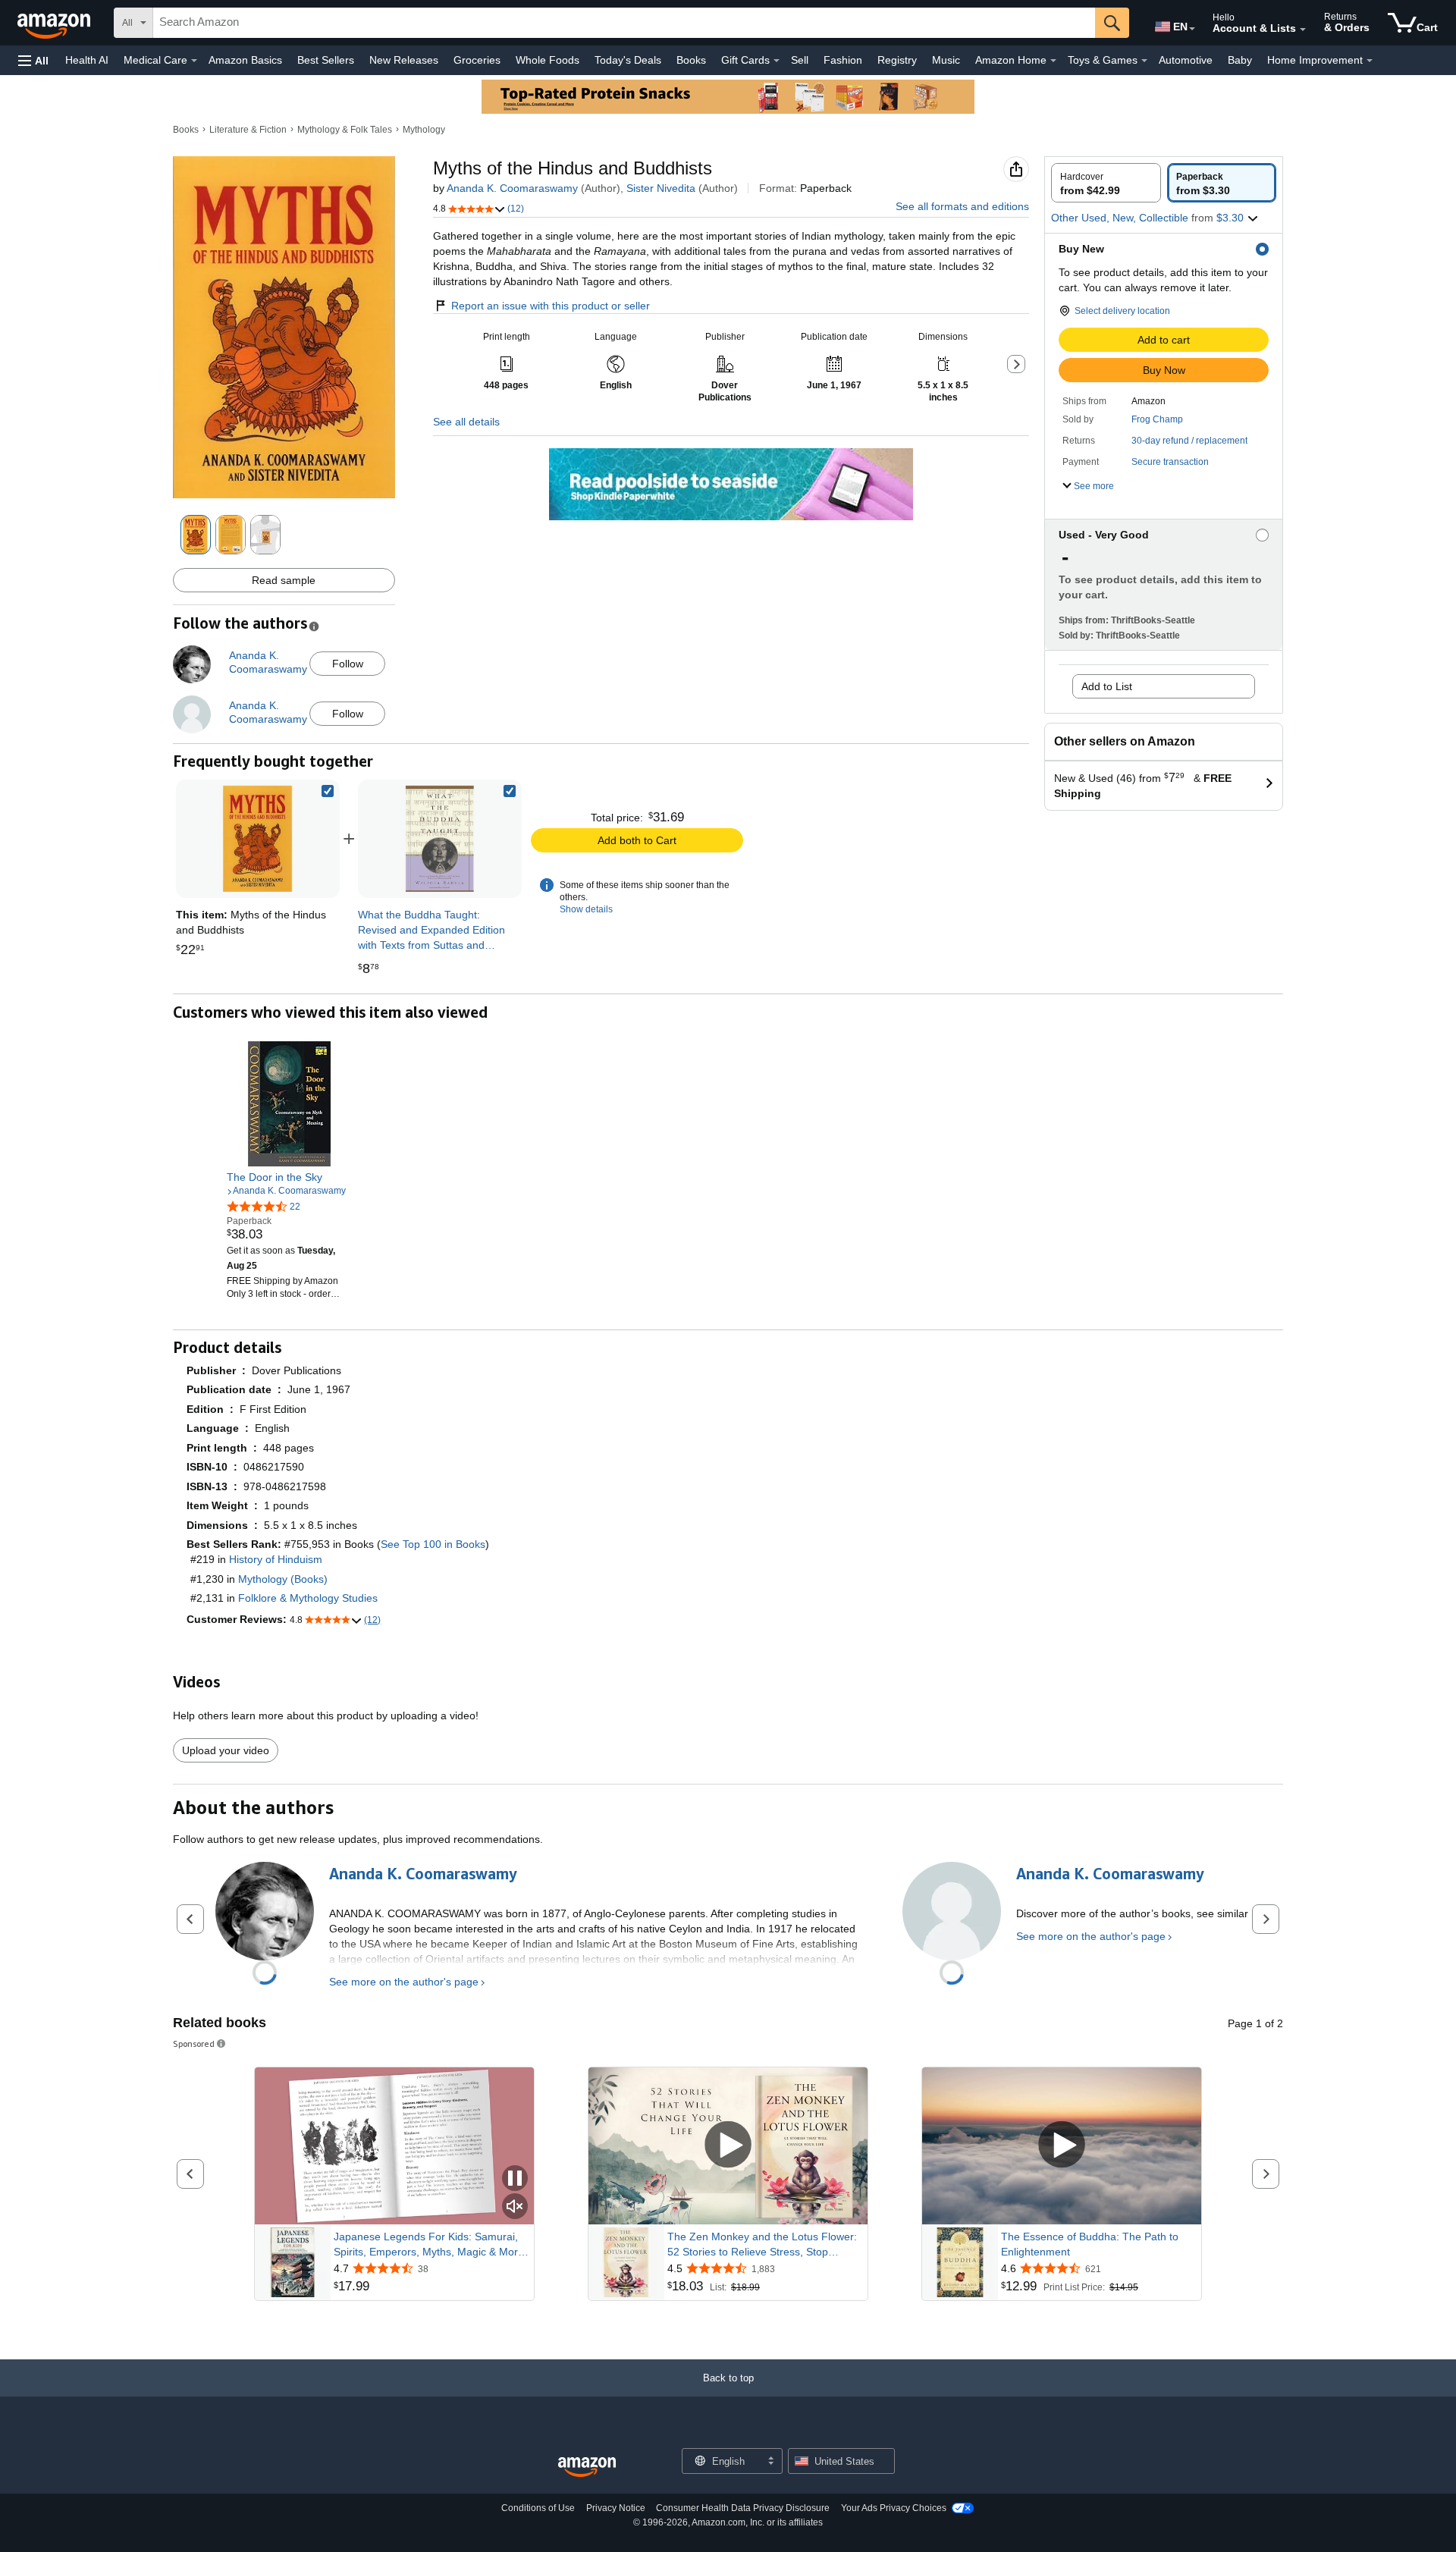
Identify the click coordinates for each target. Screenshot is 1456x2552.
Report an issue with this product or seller (551, 306)
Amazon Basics (245, 60)
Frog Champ (1157, 419)
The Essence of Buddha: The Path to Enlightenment (1090, 2244)
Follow (348, 664)
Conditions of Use (538, 2508)
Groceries (477, 60)
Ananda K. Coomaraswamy (512, 188)
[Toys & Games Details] (1144, 61)
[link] (440, 839)
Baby (1240, 60)
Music (946, 60)
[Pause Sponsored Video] (515, 2179)
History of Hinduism (276, 1559)
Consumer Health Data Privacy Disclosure (743, 2508)
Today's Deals (628, 60)
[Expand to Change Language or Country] (1192, 29)
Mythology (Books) (283, 1579)
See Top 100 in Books (433, 1544)
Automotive (1186, 60)
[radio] (1106, 183)
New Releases (404, 60)
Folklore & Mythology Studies (308, 1598)
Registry (897, 60)
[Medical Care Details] (194, 61)
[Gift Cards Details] (777, 61)
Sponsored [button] (194, 2043)
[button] (33, 60)
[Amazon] (55, 23)
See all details (466, 422)
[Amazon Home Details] (1053, 61)
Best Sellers (326, 60)
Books (691, 60)
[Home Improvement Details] (1370, 61)
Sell (800, 60)
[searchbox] (624, 23)
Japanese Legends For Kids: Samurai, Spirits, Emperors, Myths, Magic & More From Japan (429, 2245)
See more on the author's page (404, 1982)
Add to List (1107, 686)
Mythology (424, 130)
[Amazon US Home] (587, 2467)
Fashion (843, 60)
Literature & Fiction (248, 130)
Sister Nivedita (661, 188)
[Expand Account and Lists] (1303, 30)
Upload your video (226, 1750)
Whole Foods (548, 60)
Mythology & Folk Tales (345, 130)
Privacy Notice (616, 2508)
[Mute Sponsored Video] (515, 2207)
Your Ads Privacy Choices (894, 2508)
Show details (586, 909)
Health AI (87, 60)
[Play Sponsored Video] (728, 2146)
